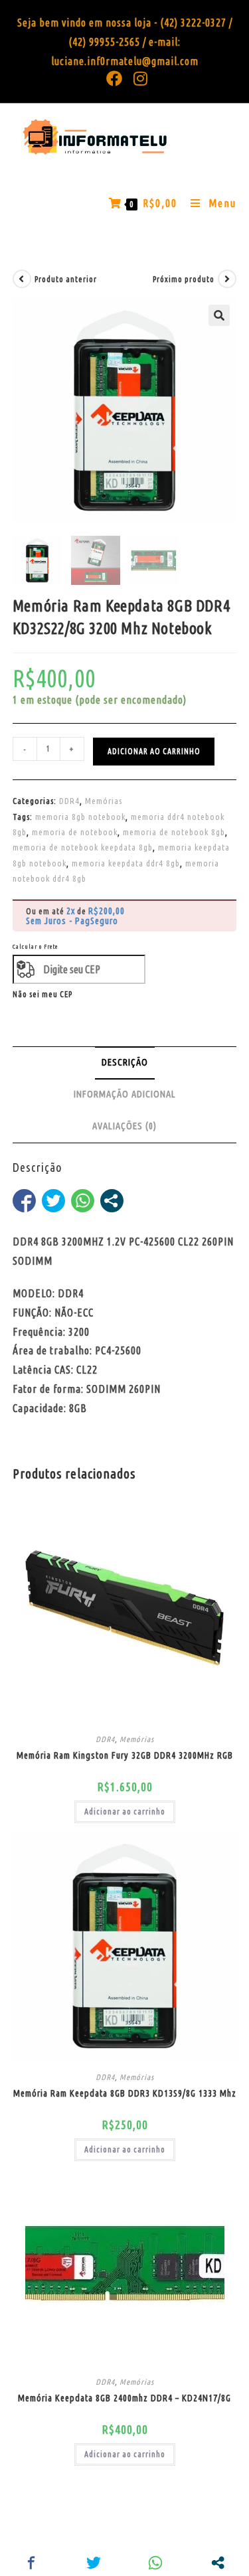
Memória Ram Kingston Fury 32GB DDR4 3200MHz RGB (125, 1755)
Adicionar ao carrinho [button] (125, 1811)
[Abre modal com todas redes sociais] (112, 1201)
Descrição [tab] (125, 1062)
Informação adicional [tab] (125, 1094)
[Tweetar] (53, 1201)
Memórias (104, 801)
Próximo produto (184, 279)
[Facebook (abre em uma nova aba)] (115, 78)
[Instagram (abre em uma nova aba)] (138, 78)
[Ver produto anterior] (22, 279)
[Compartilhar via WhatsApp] (83, 1201)
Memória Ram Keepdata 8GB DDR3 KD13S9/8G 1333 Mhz (125, 2093)
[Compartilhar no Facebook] (24, 1201)
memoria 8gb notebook (80, 817)
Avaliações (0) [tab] (124, 1126)
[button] (219, 315)
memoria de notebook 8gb (174, 832)
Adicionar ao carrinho (154, 751)
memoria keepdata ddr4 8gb (126, 863)
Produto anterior (66, 279)
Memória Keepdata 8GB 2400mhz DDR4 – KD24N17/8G (124, 2398)
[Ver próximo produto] (227, 279)
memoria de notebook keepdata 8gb (83, 847)
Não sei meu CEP (42, 994)
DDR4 (69, 801)
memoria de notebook (75, 832)
